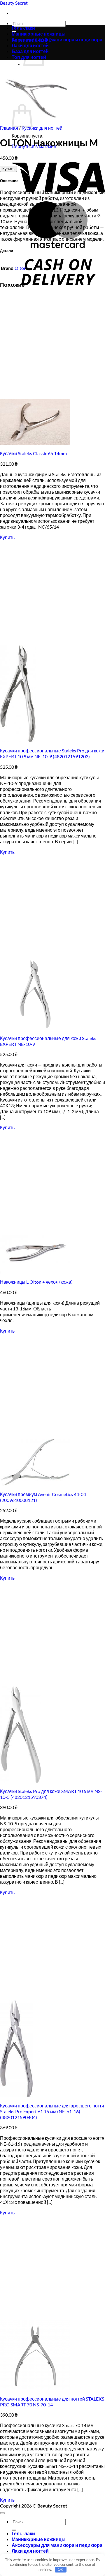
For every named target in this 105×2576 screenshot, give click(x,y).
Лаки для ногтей (30, 2551)
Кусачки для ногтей (42, 128)
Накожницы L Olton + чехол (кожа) (36, 1282)
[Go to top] (2, 2513)
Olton (21, 268)
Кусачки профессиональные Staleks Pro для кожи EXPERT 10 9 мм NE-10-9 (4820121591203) (52, 753)
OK (61, 2569)
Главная (9, 128)
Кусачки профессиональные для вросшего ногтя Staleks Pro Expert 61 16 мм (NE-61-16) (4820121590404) (52, 2111)
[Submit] (14, 2530)
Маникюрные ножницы (39, 34)
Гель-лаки (23, 28)
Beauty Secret (14, 3)
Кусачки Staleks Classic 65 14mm (33, 453)
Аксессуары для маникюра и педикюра (57, 39)
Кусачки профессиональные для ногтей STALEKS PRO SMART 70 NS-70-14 (52, 2402)
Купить (8, 169)
